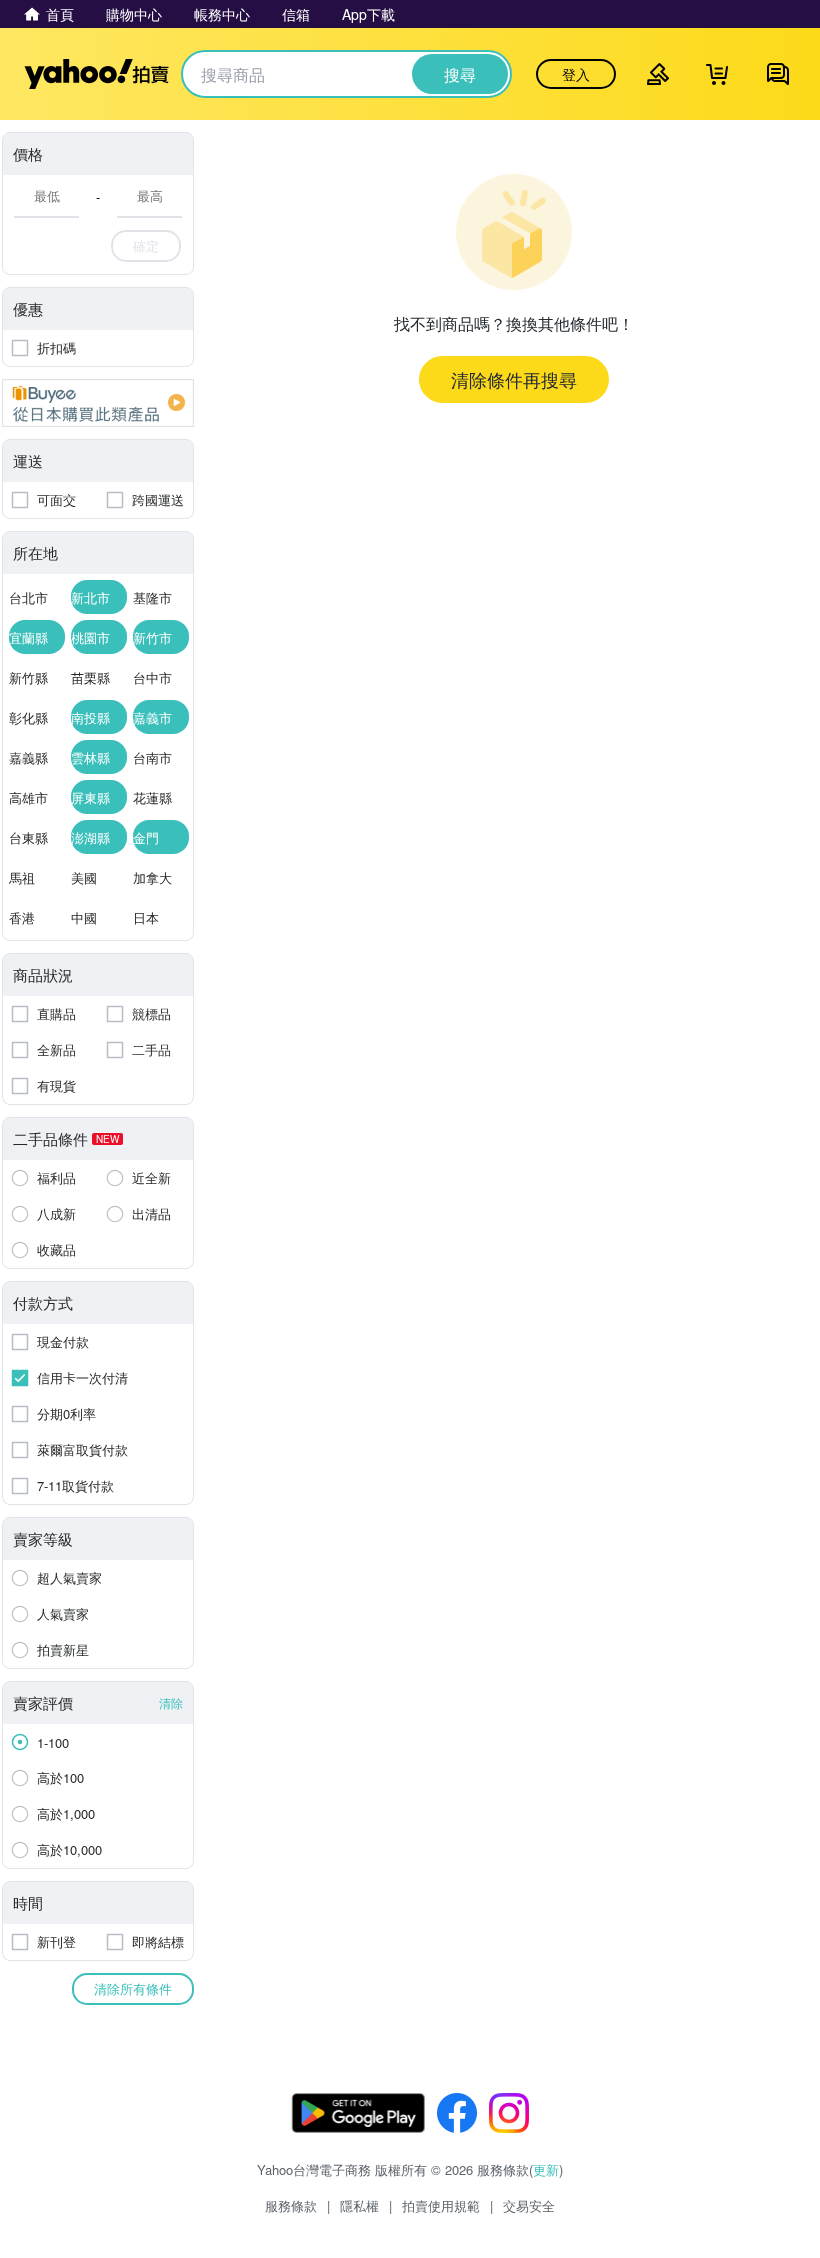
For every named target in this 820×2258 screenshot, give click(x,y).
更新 (546, 2169)
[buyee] (98, 403)
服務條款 (291, 2205)
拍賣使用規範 (441, 2205)
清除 (171, 1702)
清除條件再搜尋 (514, 379)
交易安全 (529, 2205)
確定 (146, 245)
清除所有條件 (133, 1988)
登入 (576, 74)
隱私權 (359, 2205)
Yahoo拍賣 (96, 74)
